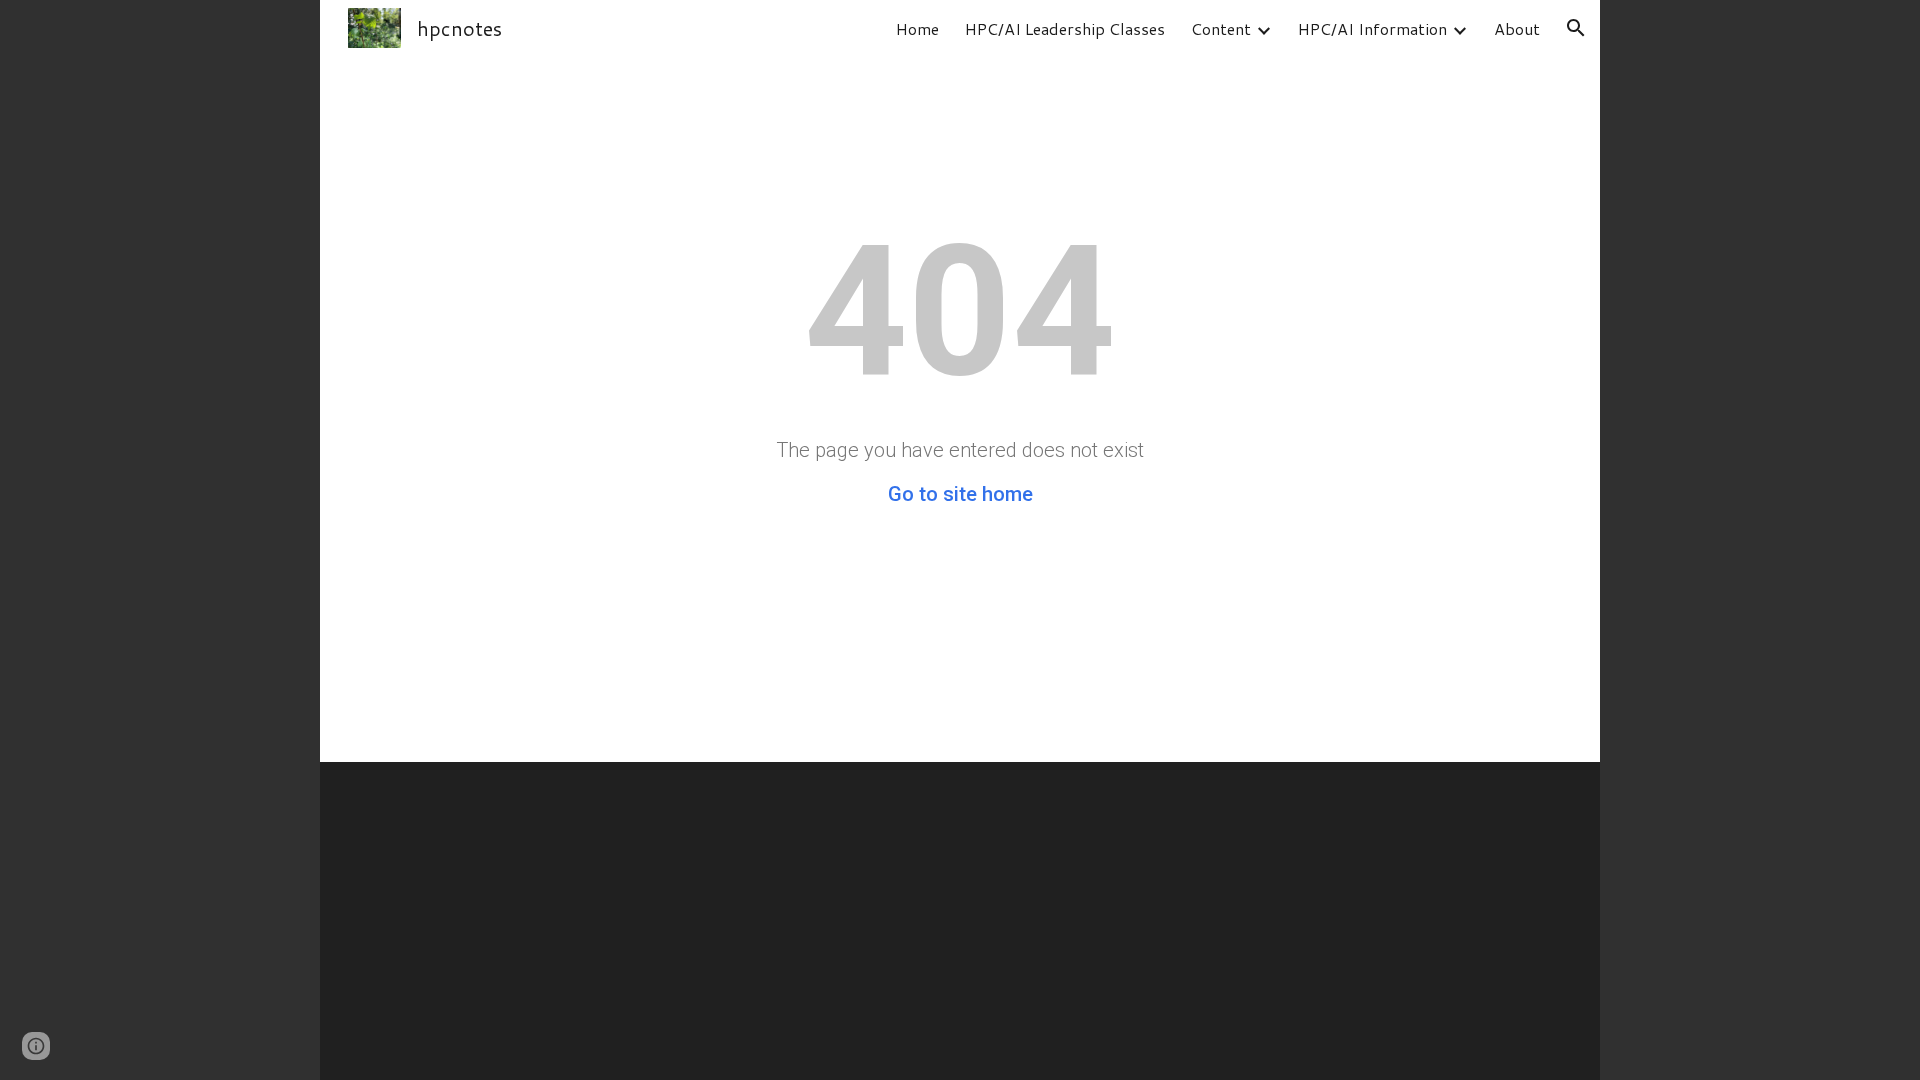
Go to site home (960, 494)
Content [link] (1221, 28)
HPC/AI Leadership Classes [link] (1065, 28)
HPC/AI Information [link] (1372, 28)
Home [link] (917, 28)
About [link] (1517, 28)
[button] (1576, 28)
